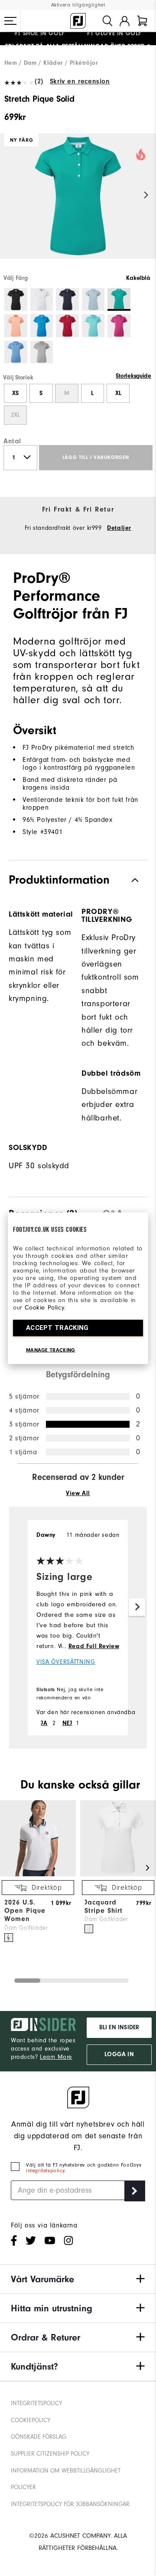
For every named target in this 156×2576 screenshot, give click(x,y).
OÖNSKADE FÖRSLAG (39, 2437)
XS (15, 393)
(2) (39, 81)
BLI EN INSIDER (119, 2028)
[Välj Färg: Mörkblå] (67, 300)
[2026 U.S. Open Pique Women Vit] (9, 1938)
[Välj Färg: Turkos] (93, 326)
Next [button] (146, 195)
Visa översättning (66, 1662)
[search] (107, 21)
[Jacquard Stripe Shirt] (118, 1875)
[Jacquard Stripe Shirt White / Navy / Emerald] (89, 1929)
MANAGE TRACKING (51, 1349)
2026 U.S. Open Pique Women (25, 1911)
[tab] (142, 21)
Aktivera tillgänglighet (78, 5)
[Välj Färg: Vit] (42, 300)
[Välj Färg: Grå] (42, 352)
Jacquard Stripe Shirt (104, 1906)
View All (78, 1493)
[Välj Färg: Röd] (67, 326)
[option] (78, 203)
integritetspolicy (45, 2171)
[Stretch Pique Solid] (78, 203)
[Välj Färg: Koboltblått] (42, 326)
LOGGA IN (119, 2054)
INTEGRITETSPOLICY (36, 2403)
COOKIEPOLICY (31, 2420)
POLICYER (23, 2487)
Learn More (56, 2057)
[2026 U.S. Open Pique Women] (38, 1875)
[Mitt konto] (125, 21)
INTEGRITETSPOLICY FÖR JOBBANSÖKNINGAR (70, 2504)
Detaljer (119, 528)
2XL (15, 415)
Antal (12, 441)
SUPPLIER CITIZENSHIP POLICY (50, 2454)
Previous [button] (10, 195)
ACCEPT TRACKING (57, 1327)
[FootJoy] (78, 21)
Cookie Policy (44, 1307)
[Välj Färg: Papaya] (16, 326)
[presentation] (43, 1212)
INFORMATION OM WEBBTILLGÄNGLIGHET (66, 2471)
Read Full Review (94, 1646)
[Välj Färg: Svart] (16, 300)
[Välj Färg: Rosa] (119, 326)
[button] (10, 21)
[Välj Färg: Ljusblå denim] (93, 300)
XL (118, 393)
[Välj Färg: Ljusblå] (16, 352)
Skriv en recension (80, 81)
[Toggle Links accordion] (78, 2279)
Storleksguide (133, 376)
